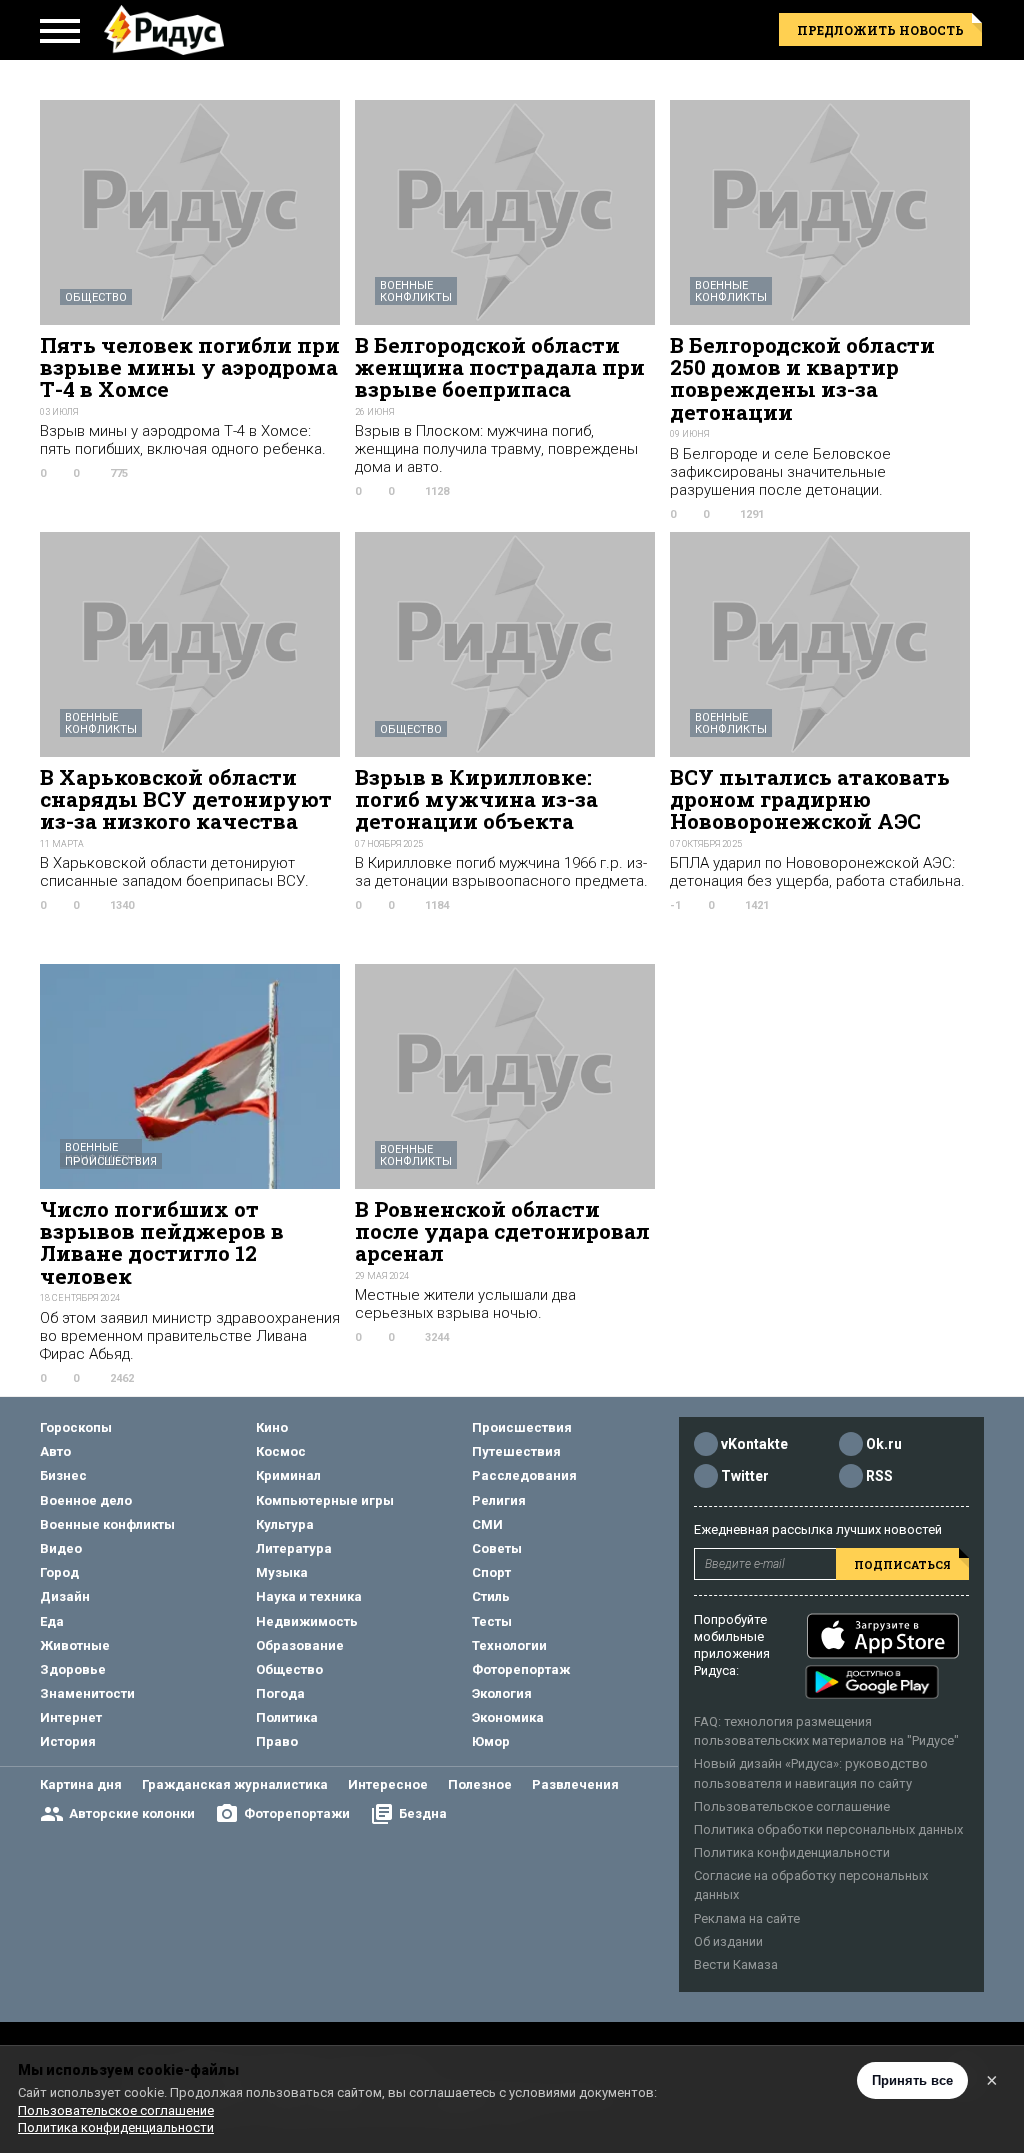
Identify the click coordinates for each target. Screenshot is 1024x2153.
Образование (300, 1645)
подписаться (902, 1564)
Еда (52, 1621)
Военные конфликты (416, 291)
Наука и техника (309, 1596)
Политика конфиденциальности (792, 1852)
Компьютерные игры (325, 1500)
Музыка (282, 1572)
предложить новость (880, 30)
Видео (61, 1548)
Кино (272, 1427)
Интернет (71, 1717)
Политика (287, 1717)
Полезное (480, 1784)
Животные (75, 1645)
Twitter (745, 1476)
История (68, 1741)
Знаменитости (87, 1693)
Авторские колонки (132, 1813)
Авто (55, 1451)
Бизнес (63, 1475)
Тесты (492, 1621)
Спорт (491, 1572)
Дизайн (65, 1596)
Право (277, 1741)
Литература (294, 1548)
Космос (281, 1451)
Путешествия (516, 1451)
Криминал (288, 1475)
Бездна (423, 1813)
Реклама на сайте (747, 1918)
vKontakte (754, 1444)
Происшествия (111, 1161)
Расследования (524, 1475)
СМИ (487, 1524)
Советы (497, 1548)
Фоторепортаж (521, 1669)
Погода (280, 1693)
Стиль (491, 1596)
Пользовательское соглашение (792, 1806)
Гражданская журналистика (235, 1784)
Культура (285, 1524)
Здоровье (73, 1669)
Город (59, 1572)
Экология (502, 1693)
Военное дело (86, 1500)
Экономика (508, 1717)
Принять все (912, 2080)
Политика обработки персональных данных (828, 1829)
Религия (499, 1500)
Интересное (388, 1784)
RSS (879, 1476)
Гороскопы (76, 1427)
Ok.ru (884, 1444)
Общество (96, 297)
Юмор (491, 1741)
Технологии (509, 1645)
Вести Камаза (736, 1964)
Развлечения (575, 1784)
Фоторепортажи (297, 1813)
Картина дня (81, 1784)
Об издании (728, 1941)
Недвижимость (307, 1621)
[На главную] (164, 30)
